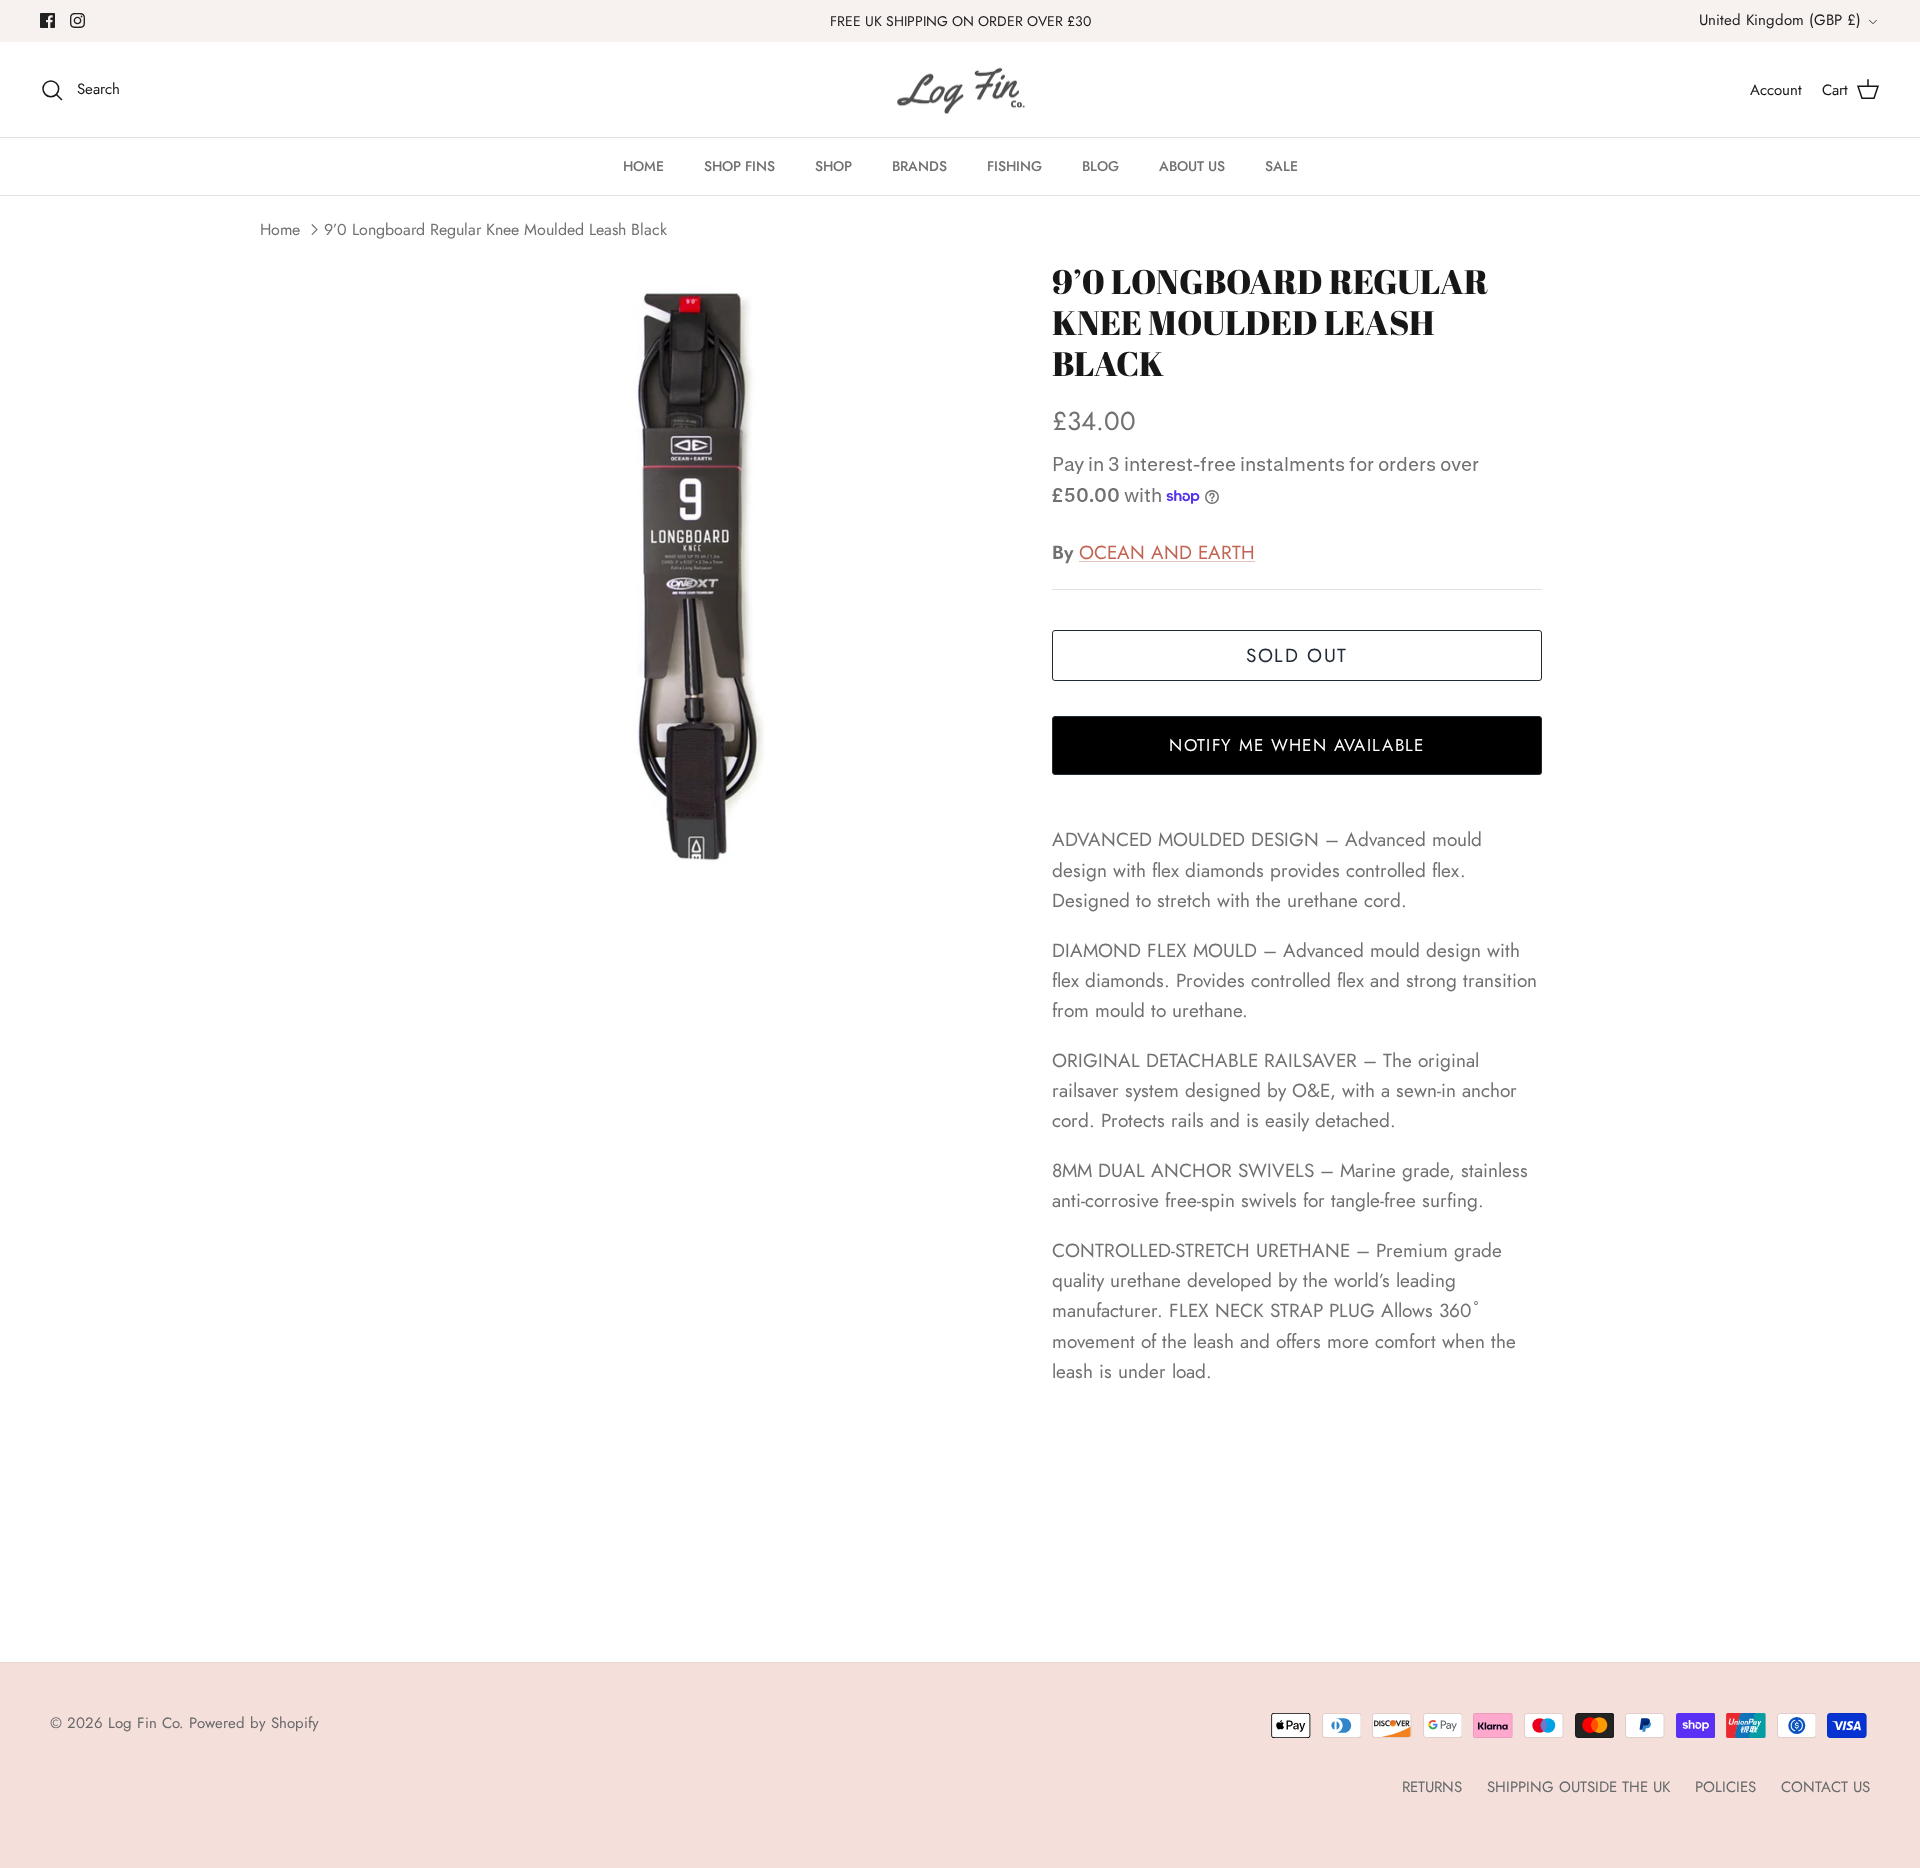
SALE (1281, 166)
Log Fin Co (143, 1723)
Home (280, 229)
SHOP (833, 166)
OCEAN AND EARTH (1167, 552)
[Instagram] (77, 20)
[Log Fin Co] (960, 90)
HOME (643, 166)
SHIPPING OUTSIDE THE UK (1578, 1787)
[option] (693, 576)
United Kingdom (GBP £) (1780, 20)
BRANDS (919, 166)
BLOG (1100, 166)
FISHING (1014, 166)
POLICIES (1725, 1787)
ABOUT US (1192, 166)
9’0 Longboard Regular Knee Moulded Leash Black (495, 229)
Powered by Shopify (254, 1723)
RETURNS (1432, 1787)
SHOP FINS (739, 166)
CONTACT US (1825, 1787)
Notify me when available (1297, 745)
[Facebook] (47, 20)
